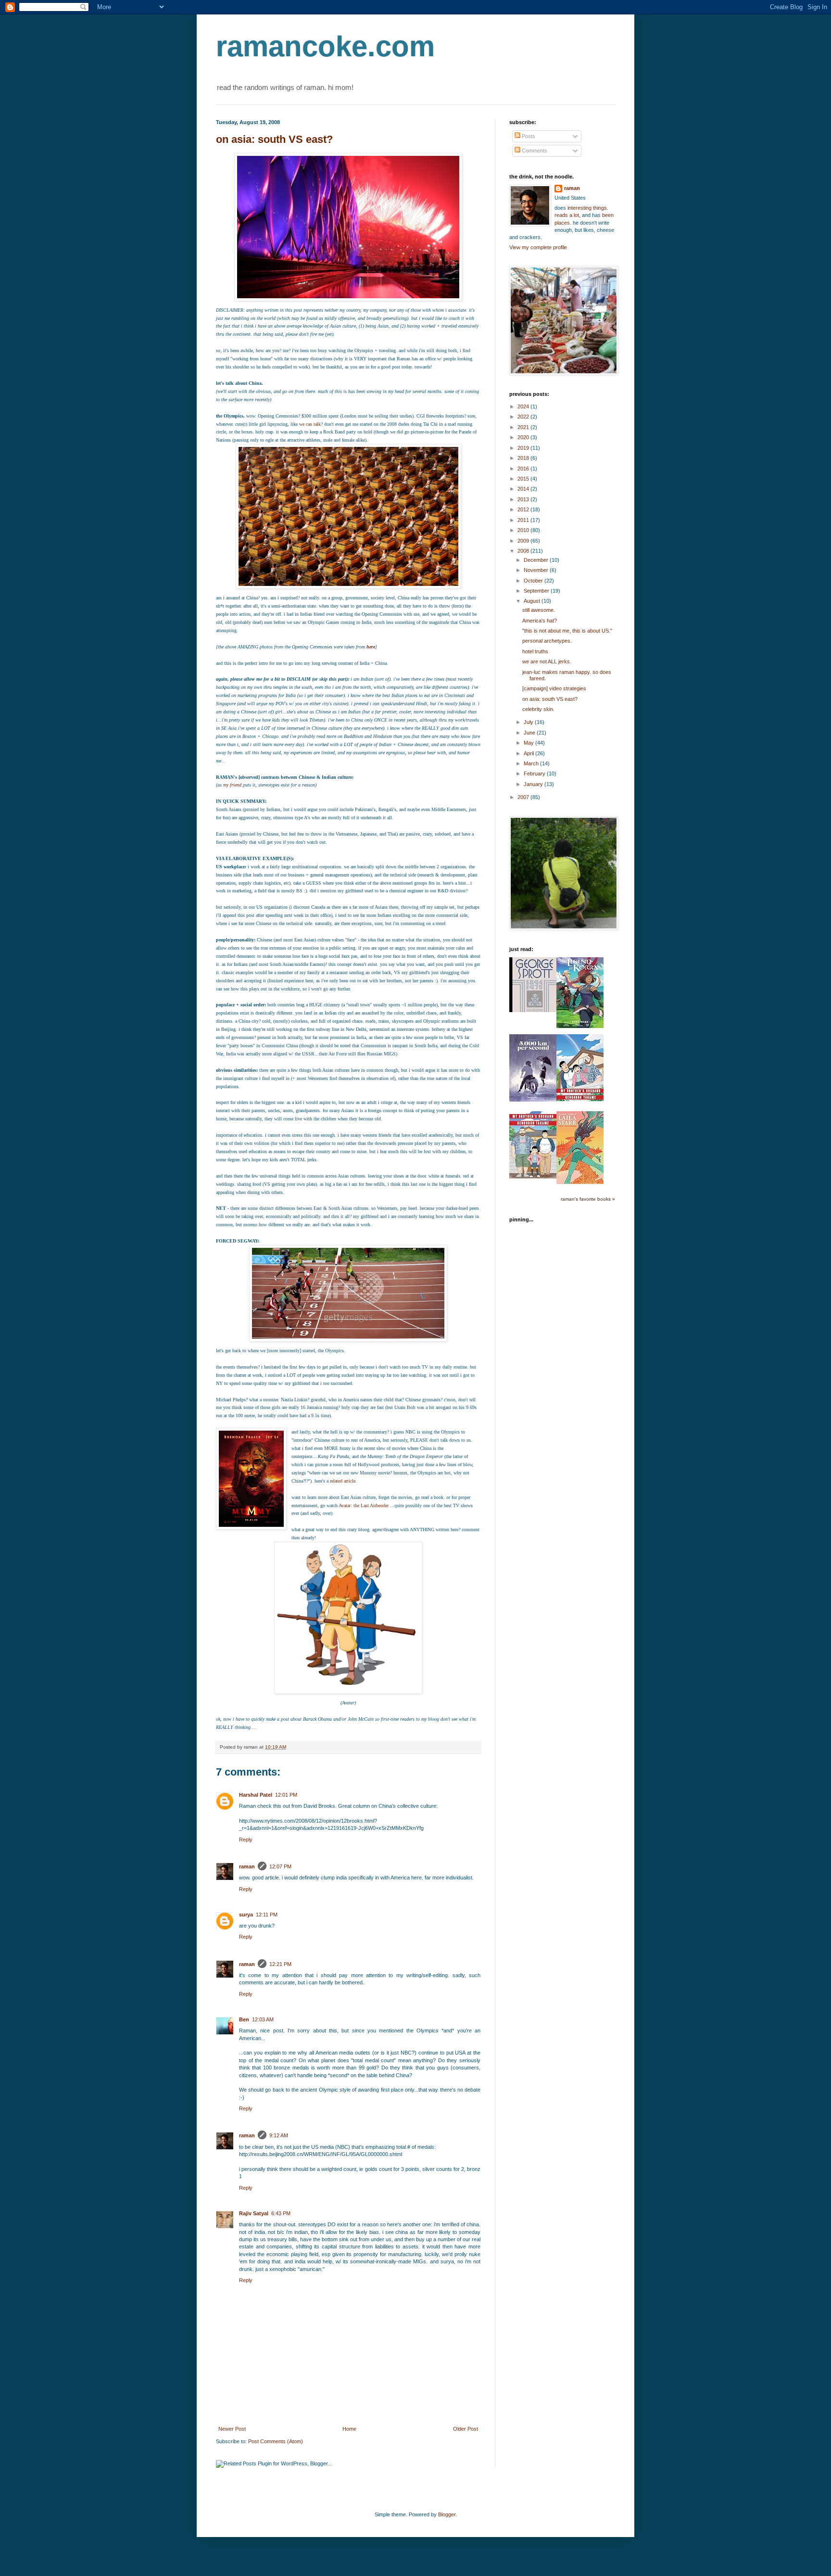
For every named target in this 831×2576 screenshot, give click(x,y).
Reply (246, 1840)
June (530, 733)
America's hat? (540, 621)
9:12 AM (279, 2135)
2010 (524, 530)
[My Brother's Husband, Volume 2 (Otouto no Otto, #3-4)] (580, 1099)
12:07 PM (280, 1866)
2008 (524, 551)
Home (349, 2429)
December (537, 560)
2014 (524, 489)
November (537, 570)
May (529, 743)
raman (247, 1866)
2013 (524, 499)
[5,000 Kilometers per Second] (533, 1100)
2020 (524, 437)
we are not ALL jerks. (547, 661)
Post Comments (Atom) (276, 2441)
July (529, 722)
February (535, 774)
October (534, 581)
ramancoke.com (325, 46)
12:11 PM (267, 1915)
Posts (528, 136)
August (533, 601)
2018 (524, 458)
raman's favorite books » (588, 1199)
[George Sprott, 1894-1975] (533, 1010)
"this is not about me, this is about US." (567, 631)
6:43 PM (281, 2213)
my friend (232, 785)
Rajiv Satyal (254, 2213)
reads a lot (567, 215)
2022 (524, 417)
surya (246, 1915)
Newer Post (232, 2429)
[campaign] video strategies (554, 688)
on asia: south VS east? (274, 139)
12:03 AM (263, 2019)
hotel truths (535, 651)
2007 (524, 797)
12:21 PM (280, 1964)
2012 (524, 509)
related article (343, 1481)
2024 (524, 406)
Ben (244, 2019)
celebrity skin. (538, 709)
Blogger (447, 2514)
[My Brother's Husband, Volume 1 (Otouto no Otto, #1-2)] (533, 1177)
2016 (524, 469)
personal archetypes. (547, 641)
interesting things (587, 208)
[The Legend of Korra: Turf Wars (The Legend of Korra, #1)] (580, 1026)
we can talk (310, 424)
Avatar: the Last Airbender (364, 1505)
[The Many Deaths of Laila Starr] (580, 1182)
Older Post (466, 2429)
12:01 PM (286, 1795)
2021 (524, 427)
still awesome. (539, 610)
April (529, 753)
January (534, 784)
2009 (524, 541)
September (537, 591)
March (532, 763)
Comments (534, 151)
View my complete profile (538, 247)
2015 (524, 479)
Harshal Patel (256, 1795)
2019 (524, 448)
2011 (524, 520)
